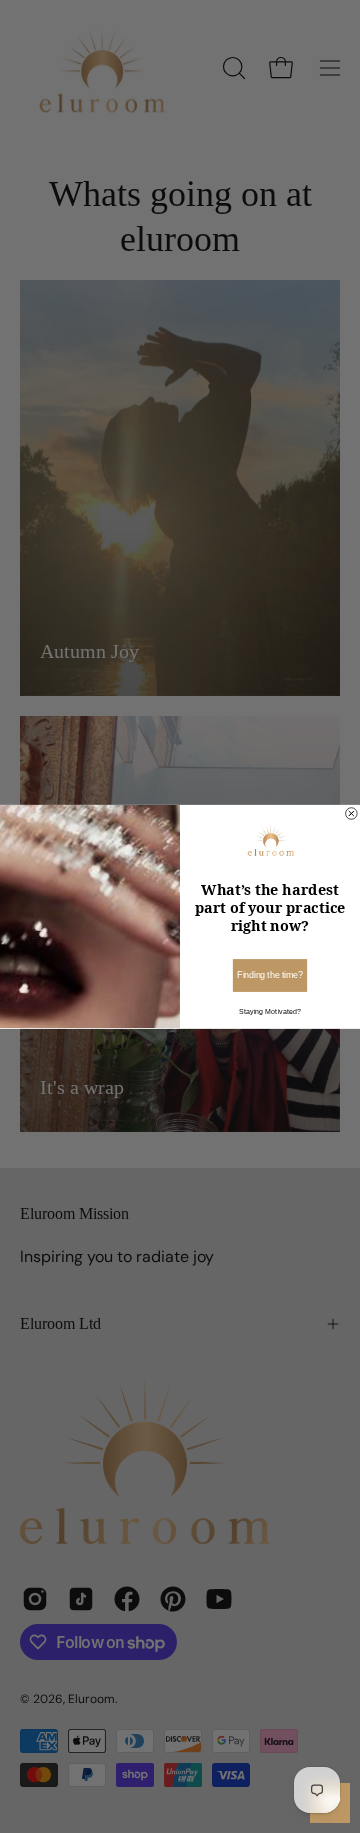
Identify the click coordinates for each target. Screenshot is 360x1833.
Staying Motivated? (269, 1011)
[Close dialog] (352, 814)
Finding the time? (270, 975)
